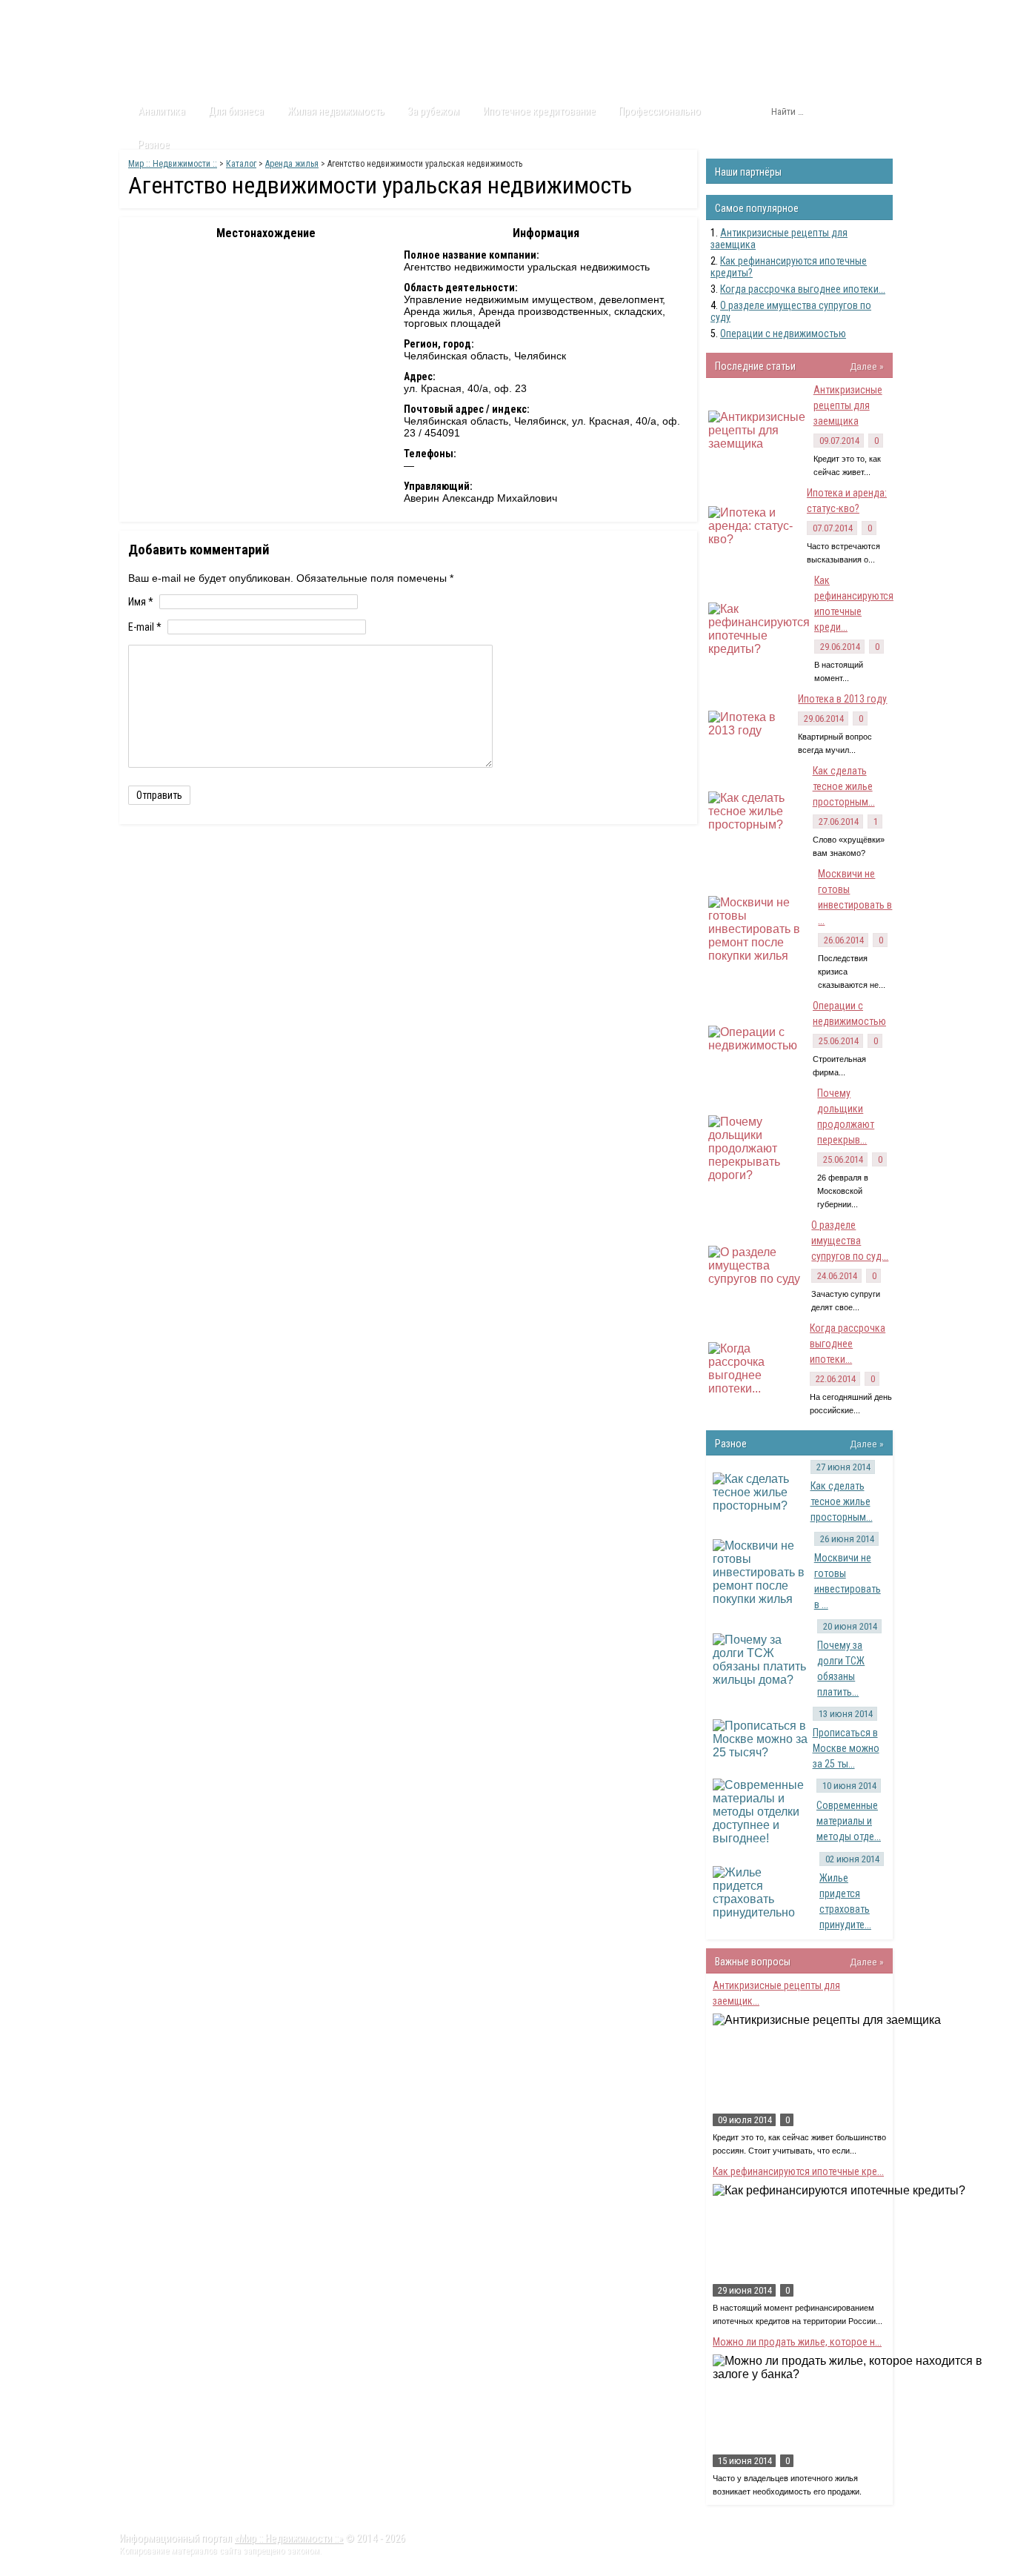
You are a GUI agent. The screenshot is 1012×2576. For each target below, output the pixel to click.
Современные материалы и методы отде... (849, 1821)
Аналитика (162, 111)
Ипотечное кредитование (539, 111)
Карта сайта (443, 14)
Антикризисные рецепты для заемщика (848, 405)
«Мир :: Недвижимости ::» (289, 2538)
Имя (141, 602)
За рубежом (433, 111)
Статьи (204, 14)
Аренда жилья (292, 164)
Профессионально (660, 111)
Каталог (260, 14)
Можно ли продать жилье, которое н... (797, 2342)
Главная (147, 14)
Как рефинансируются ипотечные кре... (798, 2171)
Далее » (867, 366)
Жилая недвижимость (336, 111)
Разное (154, 145)
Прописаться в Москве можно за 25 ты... (846, 1748)
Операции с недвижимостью (783, 333)
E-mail (145, 627)
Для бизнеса (236, 111)
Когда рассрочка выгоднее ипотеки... (803, 289)
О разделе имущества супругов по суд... (850, 1241)
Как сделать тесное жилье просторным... (844, 786)
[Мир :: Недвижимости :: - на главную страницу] (203, 56)
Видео (315, 14)
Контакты (373, 14)
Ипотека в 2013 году (842, 699)
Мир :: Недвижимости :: (173, 164)
